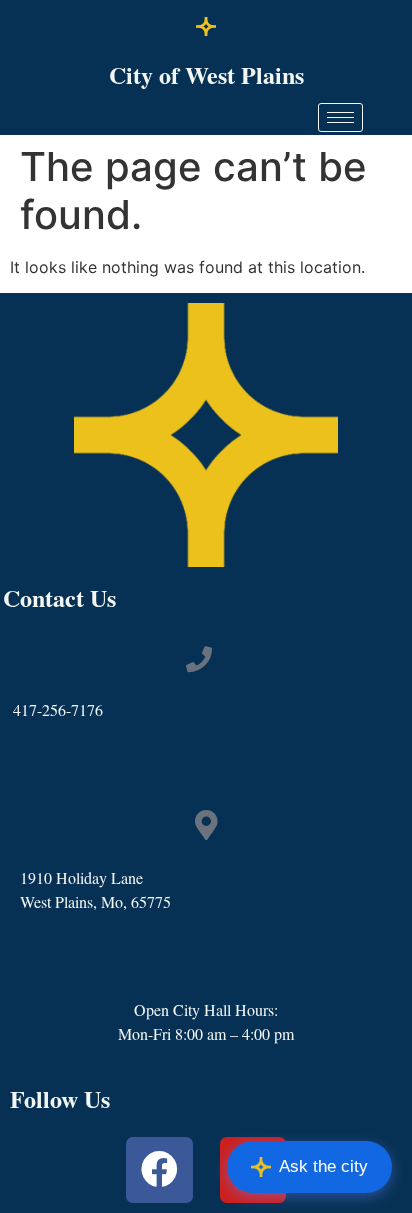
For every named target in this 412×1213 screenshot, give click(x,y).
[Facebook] (159, 1170)
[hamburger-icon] (340, 117)
